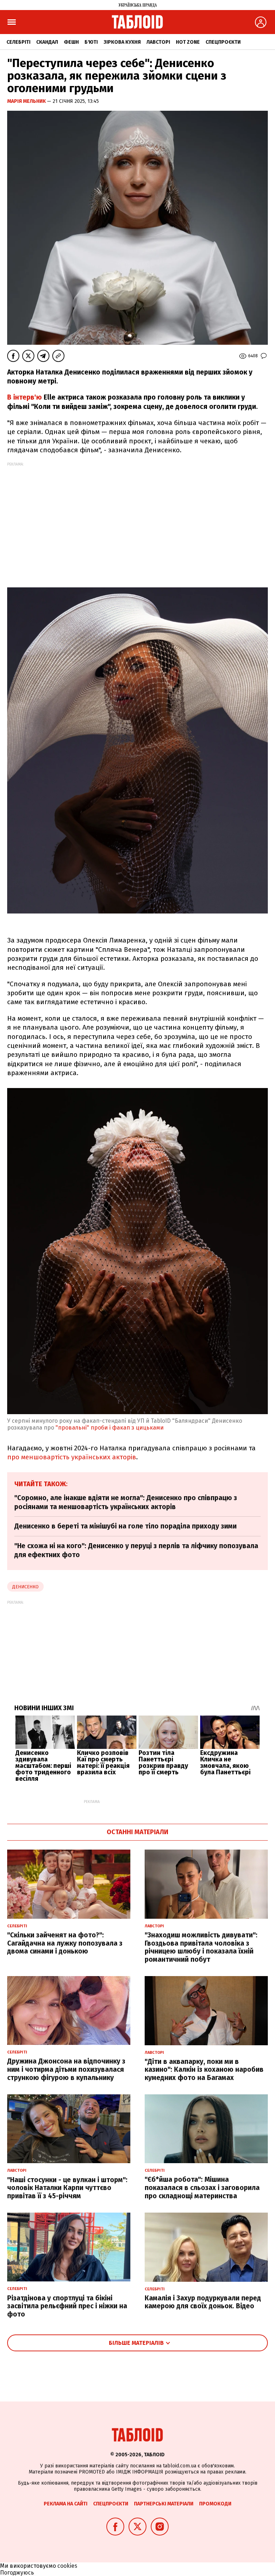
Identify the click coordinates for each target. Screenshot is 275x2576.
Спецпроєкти (223, 42)
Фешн (71, 42)
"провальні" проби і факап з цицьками (110, 1428)
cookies (67, 2566)
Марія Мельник (27, 101)
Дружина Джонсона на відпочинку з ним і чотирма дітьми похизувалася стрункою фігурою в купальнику (66, 2069)
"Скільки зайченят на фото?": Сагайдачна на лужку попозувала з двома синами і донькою (65, 1943)
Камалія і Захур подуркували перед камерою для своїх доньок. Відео (203, 2302)
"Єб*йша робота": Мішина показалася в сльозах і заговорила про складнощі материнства (202, 2188)
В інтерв (21, 397)
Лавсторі (158, 42)
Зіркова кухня (122, 42)
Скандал (47, 42)
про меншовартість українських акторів (72, 1457)
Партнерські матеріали (164, 2504)
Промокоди (215, 2504)
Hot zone (188, 42)
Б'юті (91, 42)
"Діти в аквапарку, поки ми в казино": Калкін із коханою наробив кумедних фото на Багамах (204, 2070)
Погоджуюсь (17, 2573)
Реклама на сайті (66, 2504)
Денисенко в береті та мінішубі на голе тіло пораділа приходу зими (126, 1526)
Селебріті (18, 42)
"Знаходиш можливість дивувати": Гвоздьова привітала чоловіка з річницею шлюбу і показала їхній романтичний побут (201, 1947)
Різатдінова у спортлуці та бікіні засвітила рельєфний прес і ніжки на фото (67, 2306)
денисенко (25, 1587)
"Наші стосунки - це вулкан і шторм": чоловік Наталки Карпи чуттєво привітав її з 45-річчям (67, 2188)
